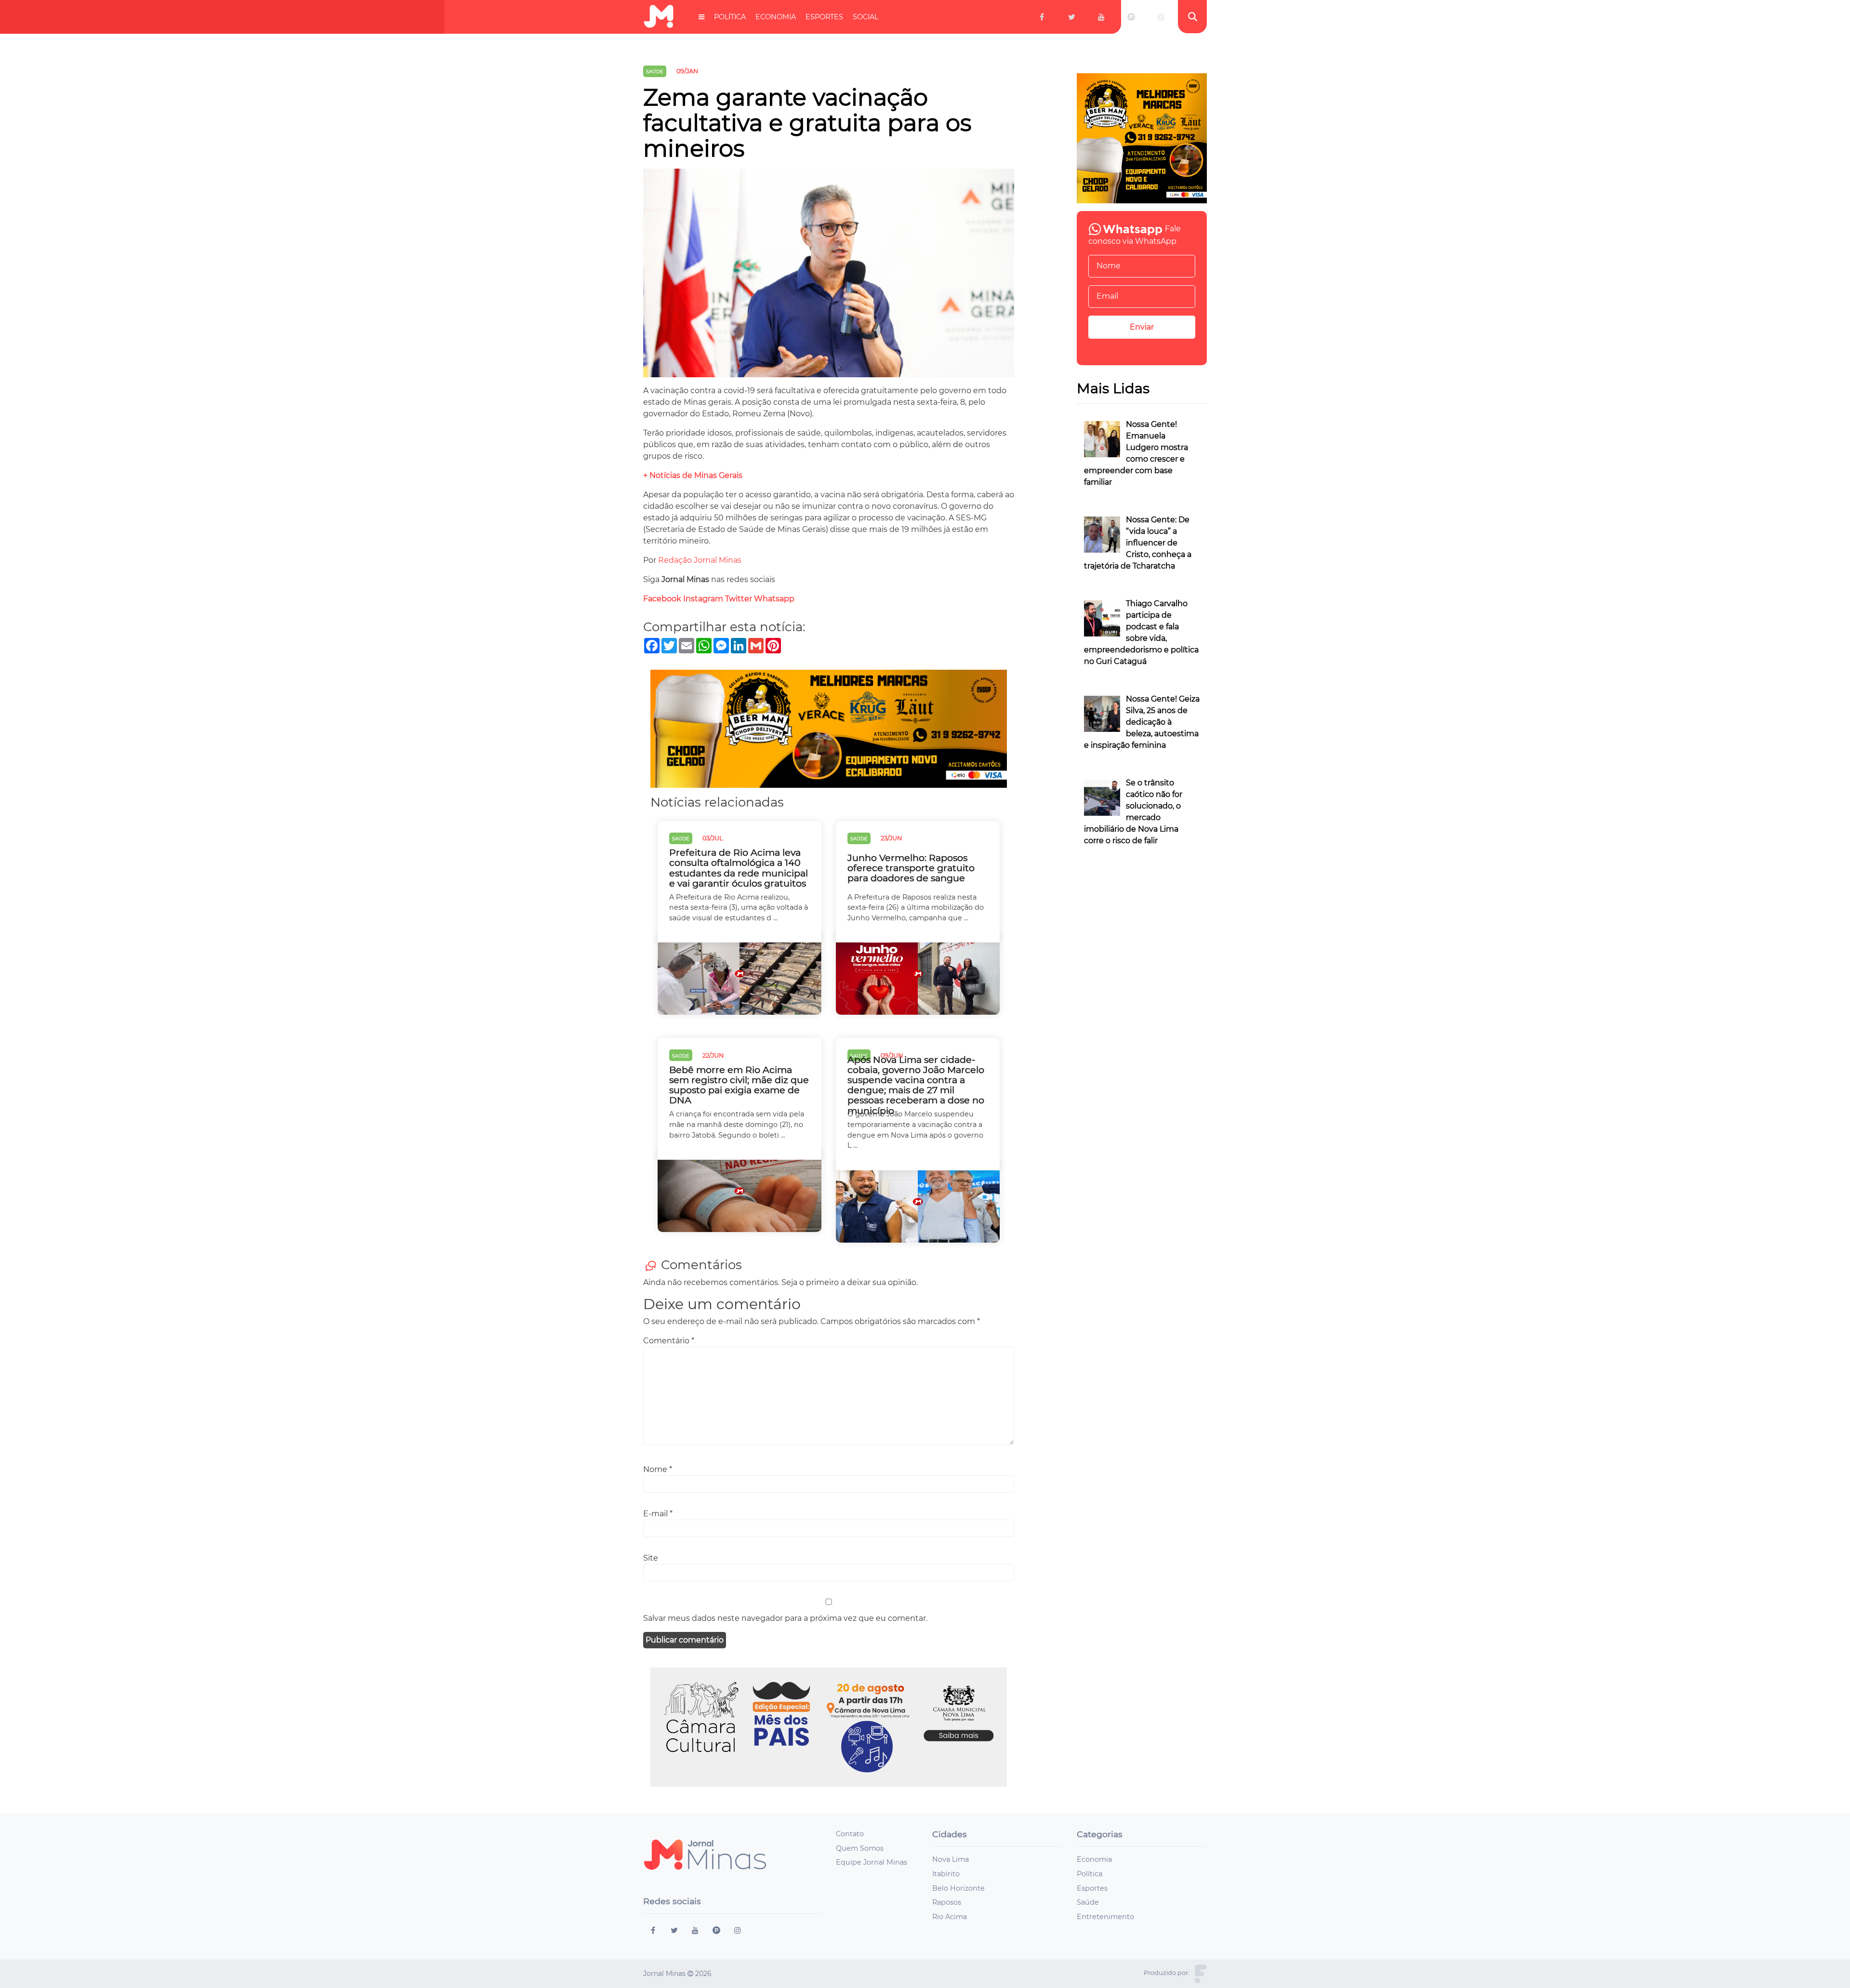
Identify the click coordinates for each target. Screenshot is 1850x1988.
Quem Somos (860, 1848)
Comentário (669, 1341)
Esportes (824, 17)
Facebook (662, 599)
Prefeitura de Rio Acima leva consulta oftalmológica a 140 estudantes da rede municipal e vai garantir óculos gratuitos (739, 868)
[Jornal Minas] (659, 17)
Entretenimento (1105, 1917)
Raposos (947, 1902)
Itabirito (946, 1874)
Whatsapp (775, 599)
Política (730, 17)
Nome (658, 1469)
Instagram (703, 599)
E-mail (658, 1514)
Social (866, 17)
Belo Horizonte (958, 1888)
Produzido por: (1167, 1973)
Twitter (739, 599)
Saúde (1088, 1902)
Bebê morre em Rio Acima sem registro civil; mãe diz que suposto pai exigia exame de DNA (739, 1085)
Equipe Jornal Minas (872, 1862)
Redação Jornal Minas (700, 560)
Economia (776, 17)
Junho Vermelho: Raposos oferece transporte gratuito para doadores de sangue (911, 868)
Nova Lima (951, 1859)
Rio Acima (950, 1917)
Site (651, 1558)
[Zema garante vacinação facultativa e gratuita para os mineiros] (829, 276)
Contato (850, 1834)
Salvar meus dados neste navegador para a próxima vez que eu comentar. (785, 1618)
